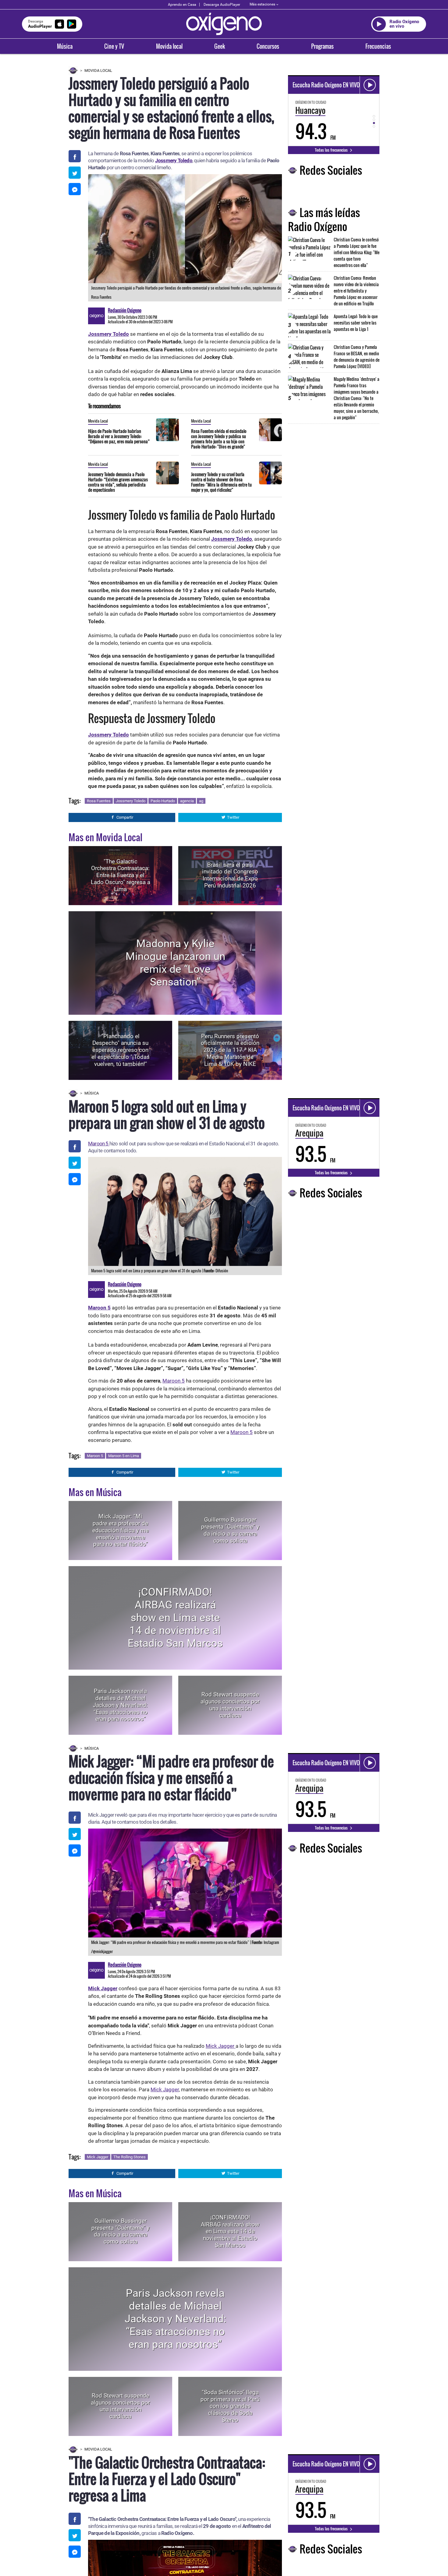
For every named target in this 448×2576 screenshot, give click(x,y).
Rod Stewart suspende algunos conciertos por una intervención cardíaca (230, 1705)
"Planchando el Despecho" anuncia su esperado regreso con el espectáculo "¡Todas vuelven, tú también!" (121, 1050)
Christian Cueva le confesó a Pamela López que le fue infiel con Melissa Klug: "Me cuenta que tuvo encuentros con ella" (357, 252)
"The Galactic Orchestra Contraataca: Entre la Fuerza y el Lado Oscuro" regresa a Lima (121, 875)
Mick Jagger (221, 2046)
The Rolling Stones (130, 2157)
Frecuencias (378, 46)
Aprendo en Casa (182, 5)
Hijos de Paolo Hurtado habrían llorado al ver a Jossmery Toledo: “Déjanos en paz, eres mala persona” (119, 436)
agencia (187, 801)
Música (65, 46)
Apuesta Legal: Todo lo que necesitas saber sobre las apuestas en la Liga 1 (356, 323)
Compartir (125, 817)
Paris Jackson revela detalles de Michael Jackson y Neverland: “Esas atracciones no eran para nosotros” (120, 1705)
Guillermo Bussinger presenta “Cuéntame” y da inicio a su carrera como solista (230, 1530)
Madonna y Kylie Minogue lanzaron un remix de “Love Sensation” (175, 963)
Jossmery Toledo (131, 801)
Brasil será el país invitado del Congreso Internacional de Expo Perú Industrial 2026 (230, 875)
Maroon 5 (99, 1144)
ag (201, 801)
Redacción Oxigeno (125, 310)
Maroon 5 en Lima (124, 1456)
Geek (220, 46)
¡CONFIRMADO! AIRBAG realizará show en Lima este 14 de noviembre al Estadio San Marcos (175, 1618)
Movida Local (98, 70)
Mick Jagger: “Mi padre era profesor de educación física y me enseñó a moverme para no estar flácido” (121, 1530)
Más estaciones (262, 4)
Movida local (169, 46)
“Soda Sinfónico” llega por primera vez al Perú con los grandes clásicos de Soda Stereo (230, 2406)
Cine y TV (114, 46)
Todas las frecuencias (332, 150)
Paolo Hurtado (163, 801)
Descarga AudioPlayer (222, 5)
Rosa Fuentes (99, 801)
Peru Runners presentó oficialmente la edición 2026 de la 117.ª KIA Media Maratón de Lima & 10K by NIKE (230, 1050)
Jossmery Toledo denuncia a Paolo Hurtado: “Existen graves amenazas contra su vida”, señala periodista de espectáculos (118, 482)
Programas (322, 46)
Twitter (233, 817)
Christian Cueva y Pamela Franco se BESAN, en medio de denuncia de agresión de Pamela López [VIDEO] (357, 357)
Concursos (268, 46)
